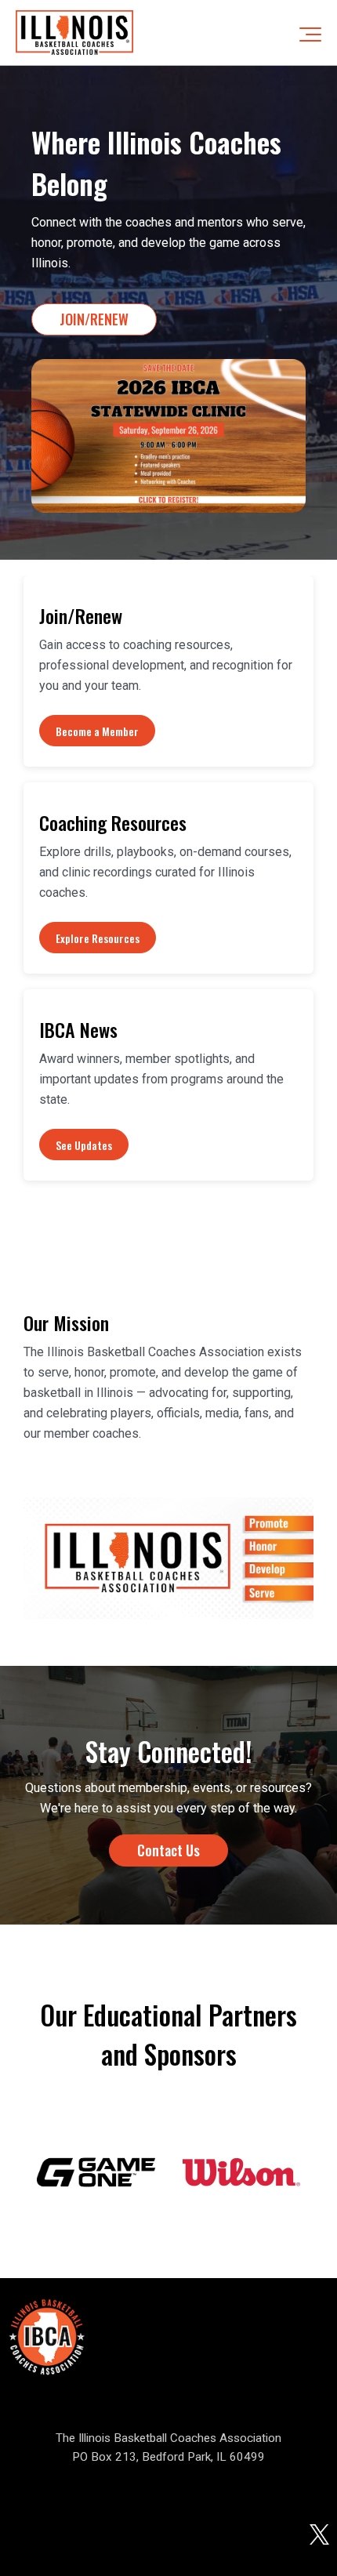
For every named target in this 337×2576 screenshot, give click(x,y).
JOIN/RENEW (94, 319)
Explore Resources (98, 938)
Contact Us (168, 1850)
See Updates (84, 1145)
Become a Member (97, 731)
